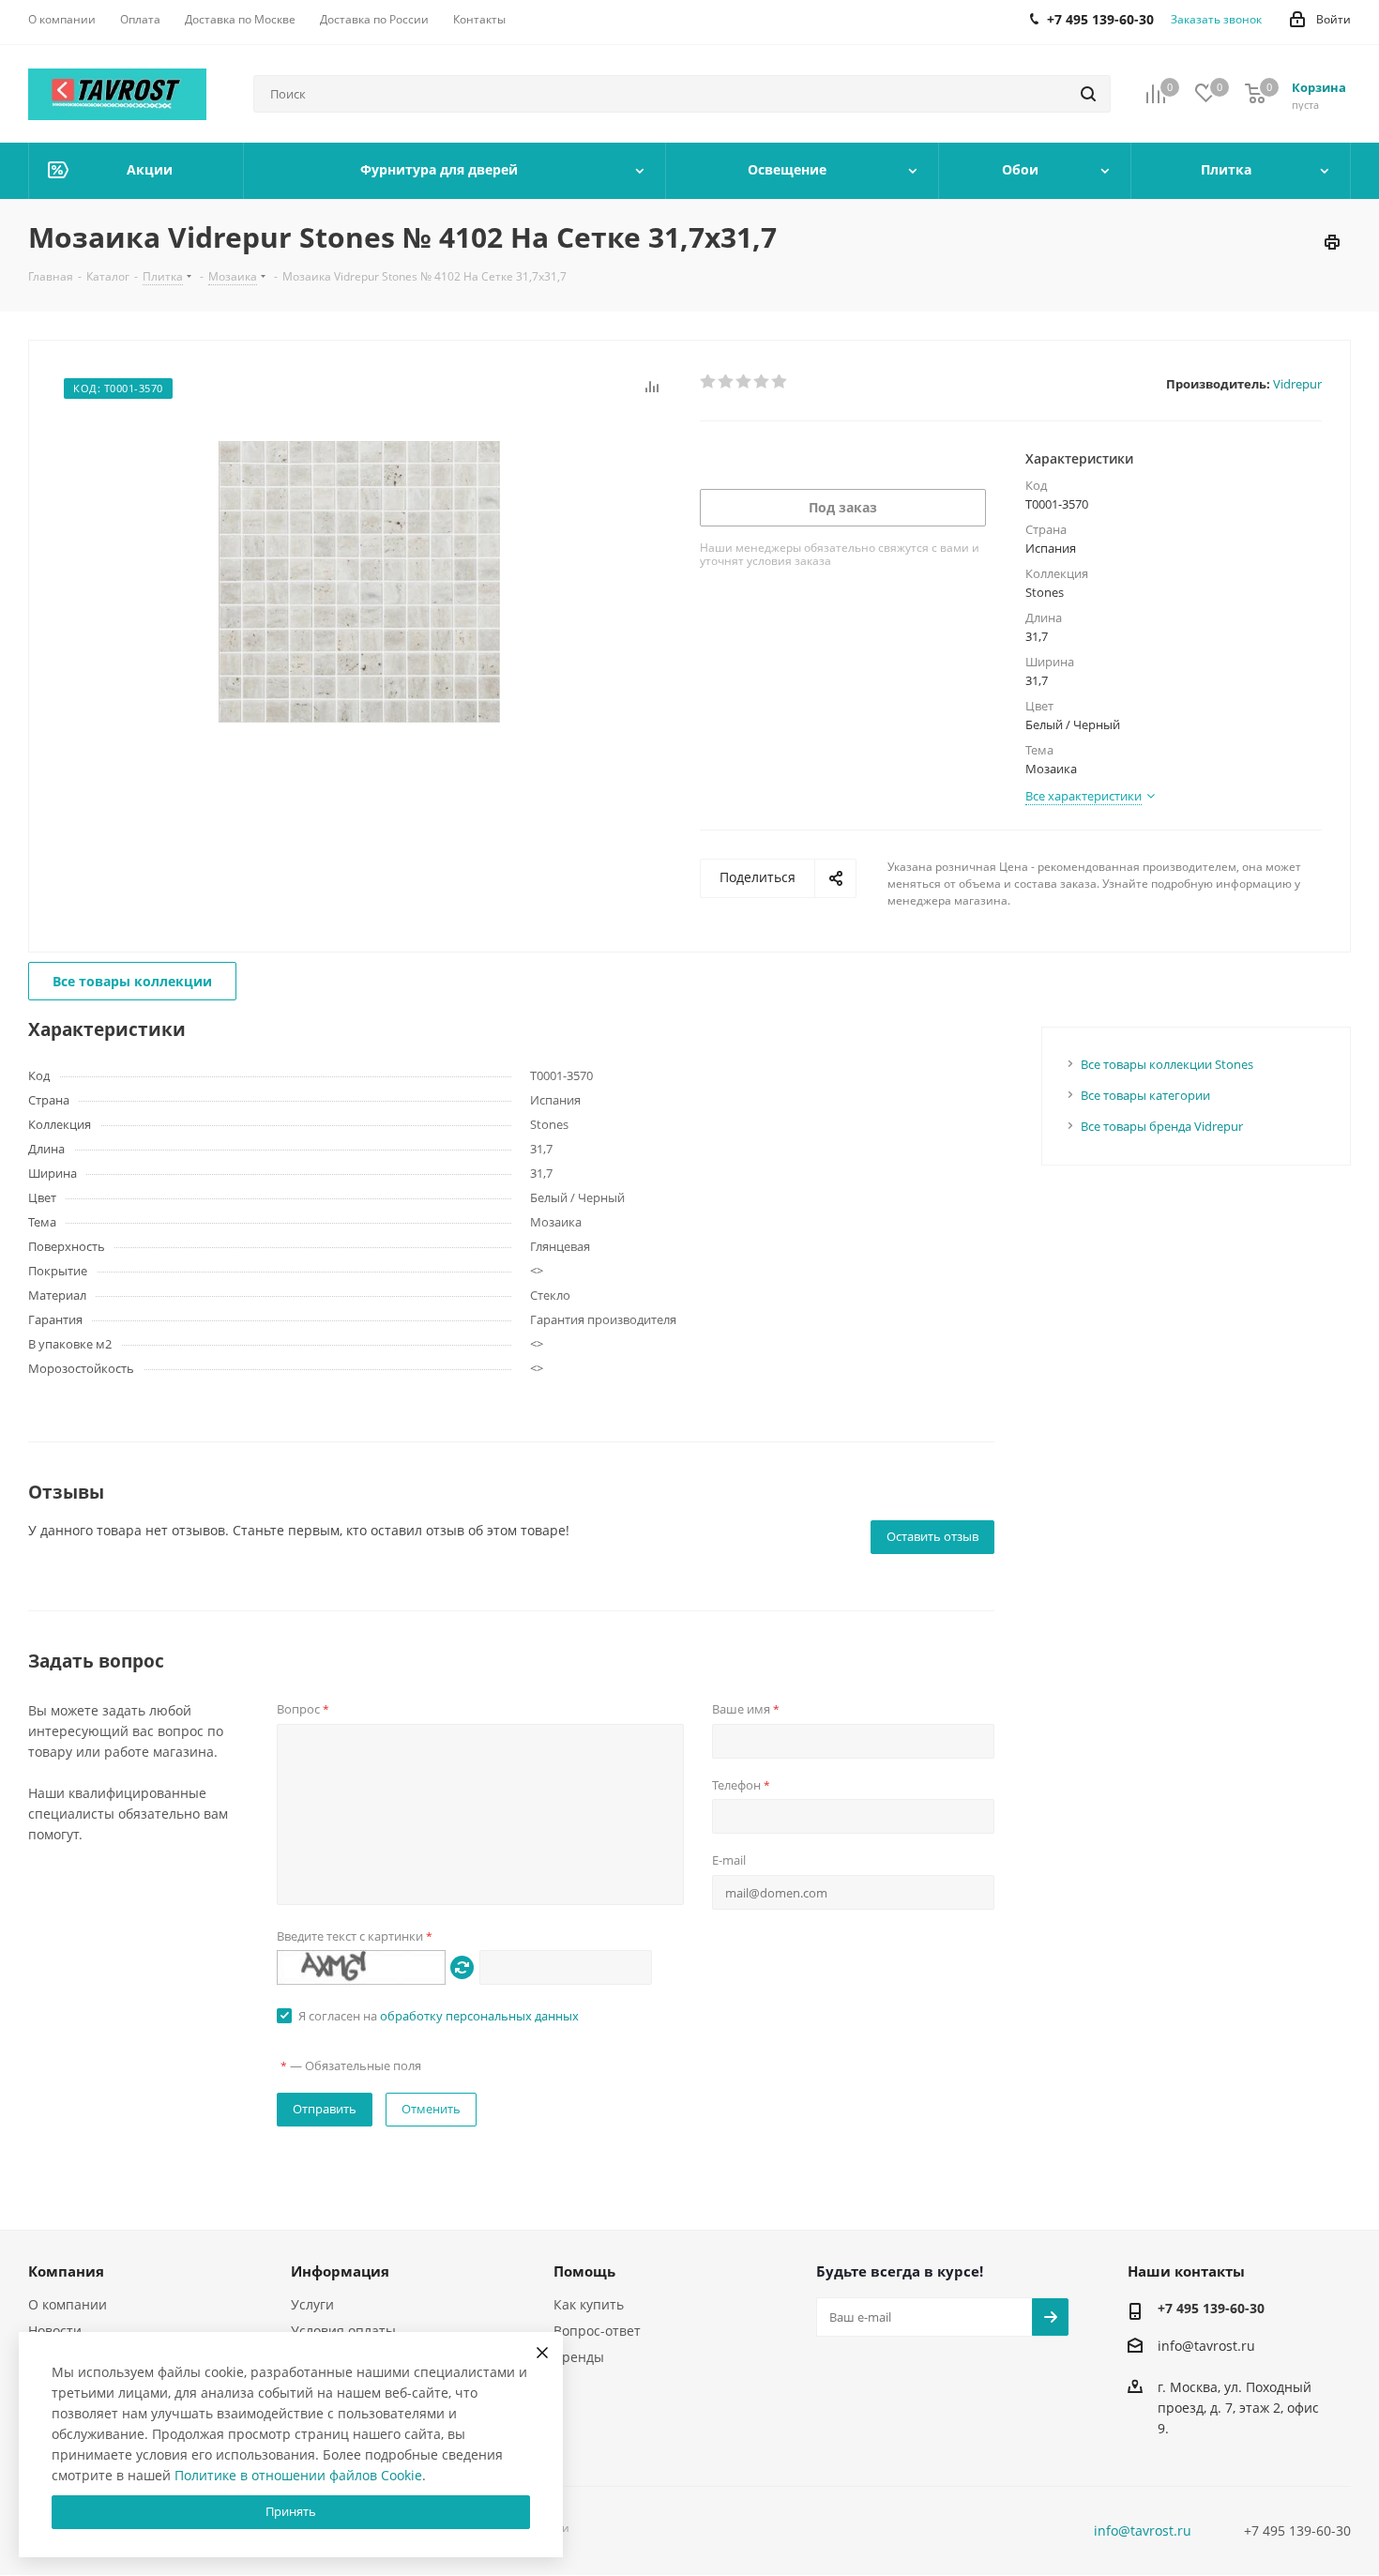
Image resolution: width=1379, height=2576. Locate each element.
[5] (780, 382)
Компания (66, 2271)
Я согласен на (439, 2016)
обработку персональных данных (479, 2016)
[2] (727, 382)
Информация (340, 2271)
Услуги (312, 2304)
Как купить (589, 2304)
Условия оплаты (343, 2331)
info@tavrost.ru (1206, 2346)
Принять (291, 2511)
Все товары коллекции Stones (1167, 1064)
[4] (762, 382)
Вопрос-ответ (597, 2331)
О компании (68, 2304)
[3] (744, 382)
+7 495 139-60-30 (1211, 2308)
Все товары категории (1145, 1095)
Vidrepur (1297, 384)
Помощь (584, 2271)
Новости (55, 2331)
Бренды (579, 2357)
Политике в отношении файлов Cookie (298, 2475)
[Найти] (1088, 94)
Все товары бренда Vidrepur (1162, 1126)
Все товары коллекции (132, 981)
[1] (709, 382)
